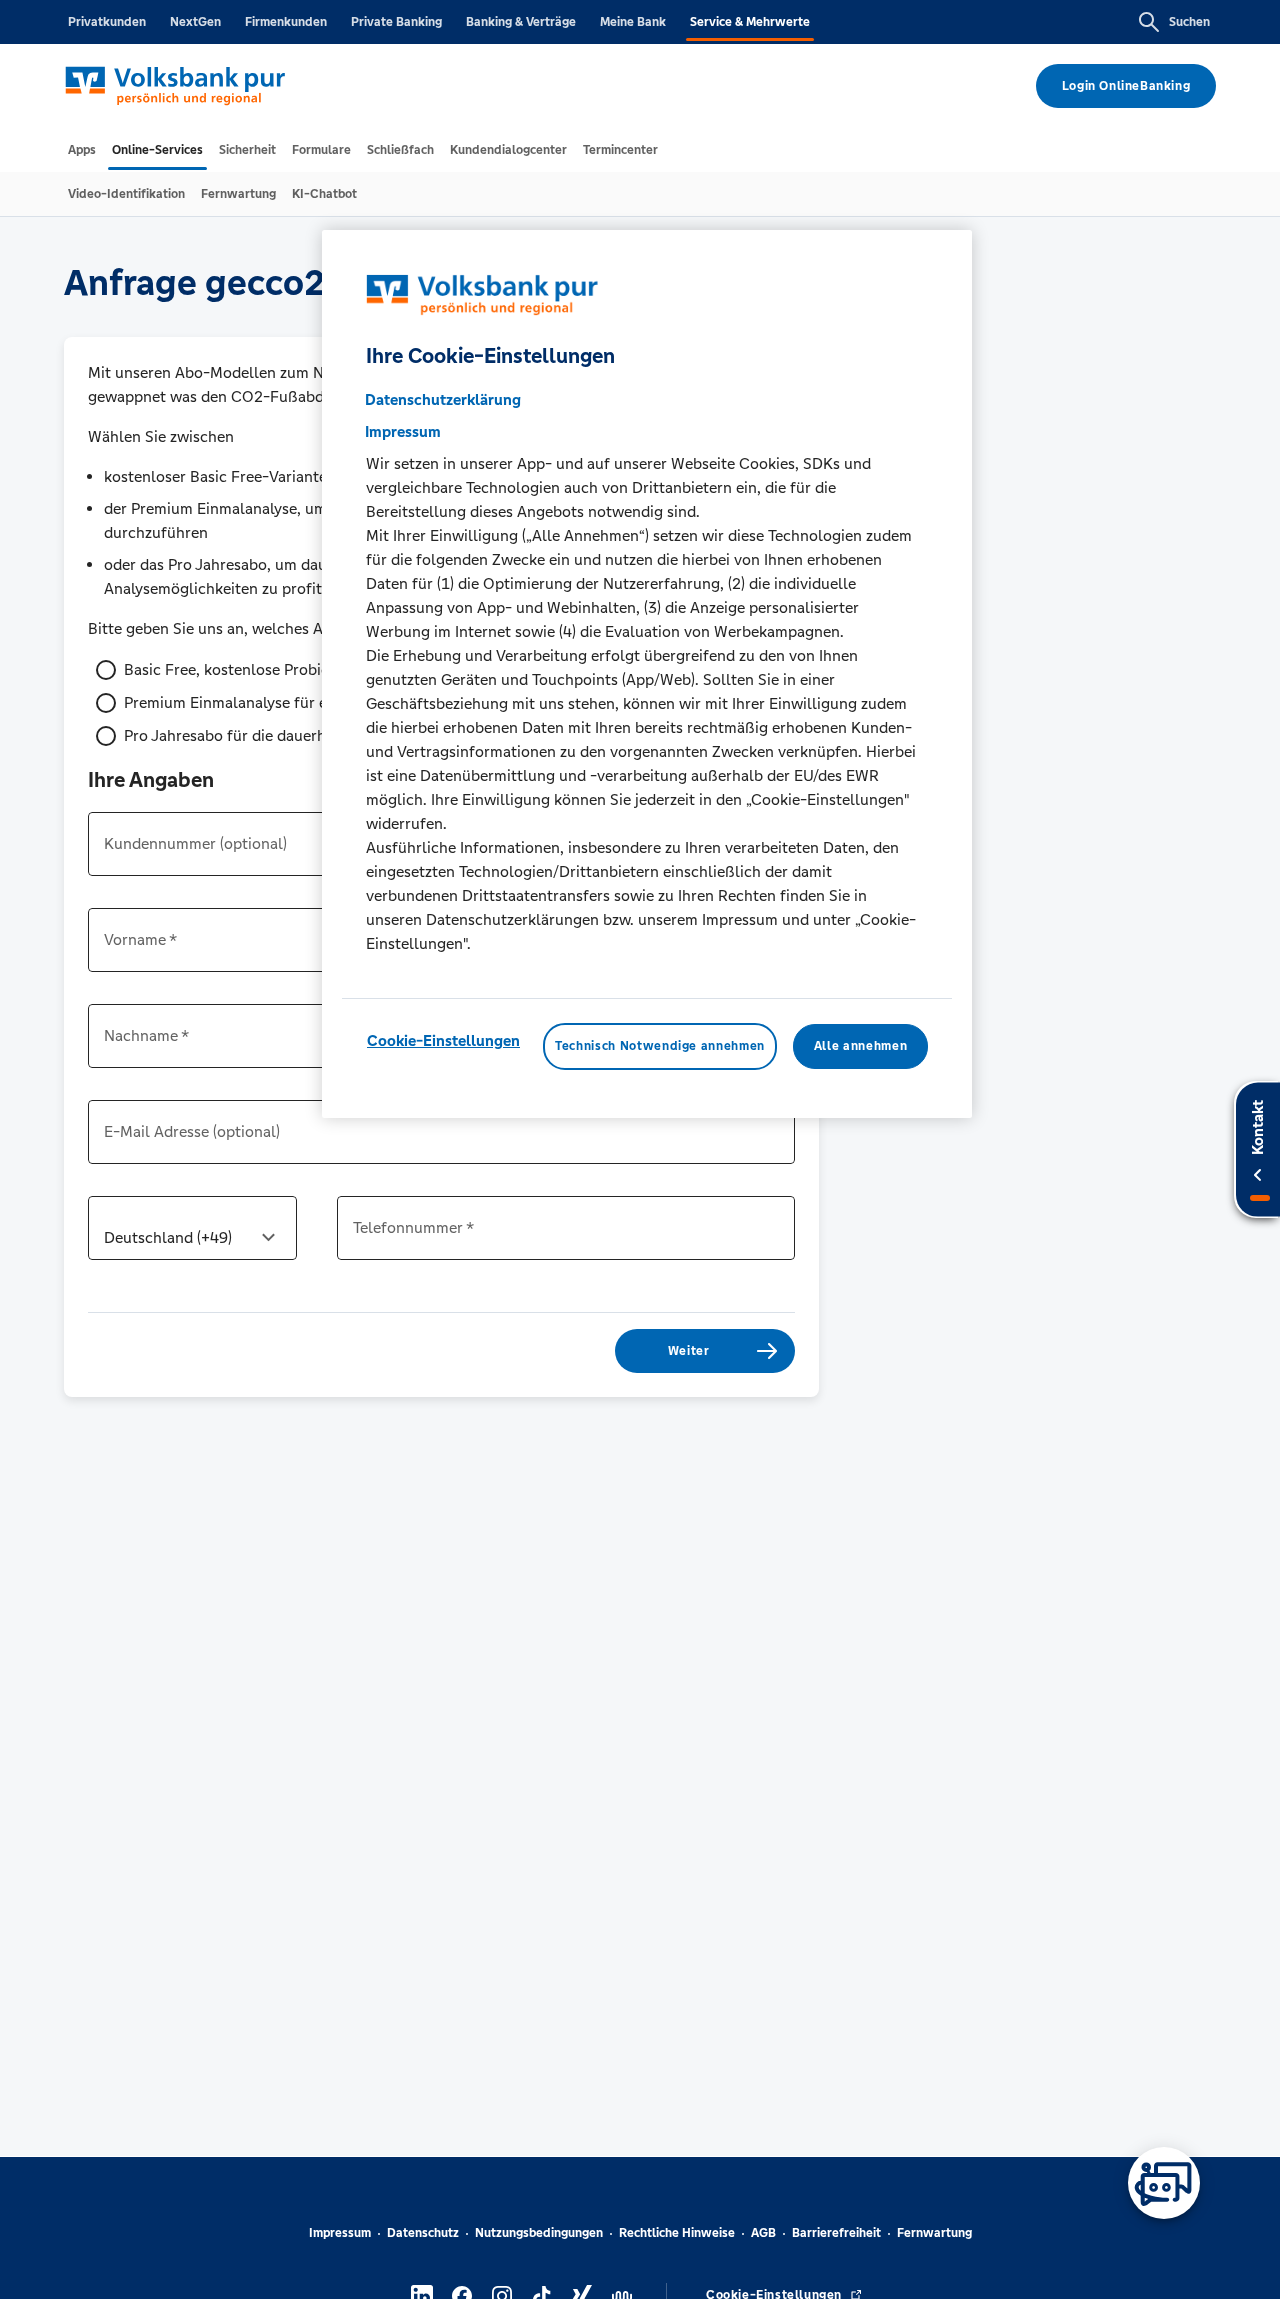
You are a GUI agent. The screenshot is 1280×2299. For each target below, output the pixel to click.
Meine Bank (633, 22)
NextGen (195, 22)
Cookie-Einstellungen (443, 1040)
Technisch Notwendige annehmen (660, 1046)
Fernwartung (934, 2233)
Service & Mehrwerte (750, 22)
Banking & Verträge (521, 22)
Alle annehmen (860, 1046)
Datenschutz (423, 2233)
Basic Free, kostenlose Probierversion (255, 669)
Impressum (340, 2233)
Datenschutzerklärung (443, 399)
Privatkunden (107, 22)
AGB (763, 2233)
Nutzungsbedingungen (539, 2233)
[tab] (82, 150)
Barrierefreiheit (836, 2233)
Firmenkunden (286, 22)
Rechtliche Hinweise (677, 2233)
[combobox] (192, 1236)
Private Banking (396, 22)
